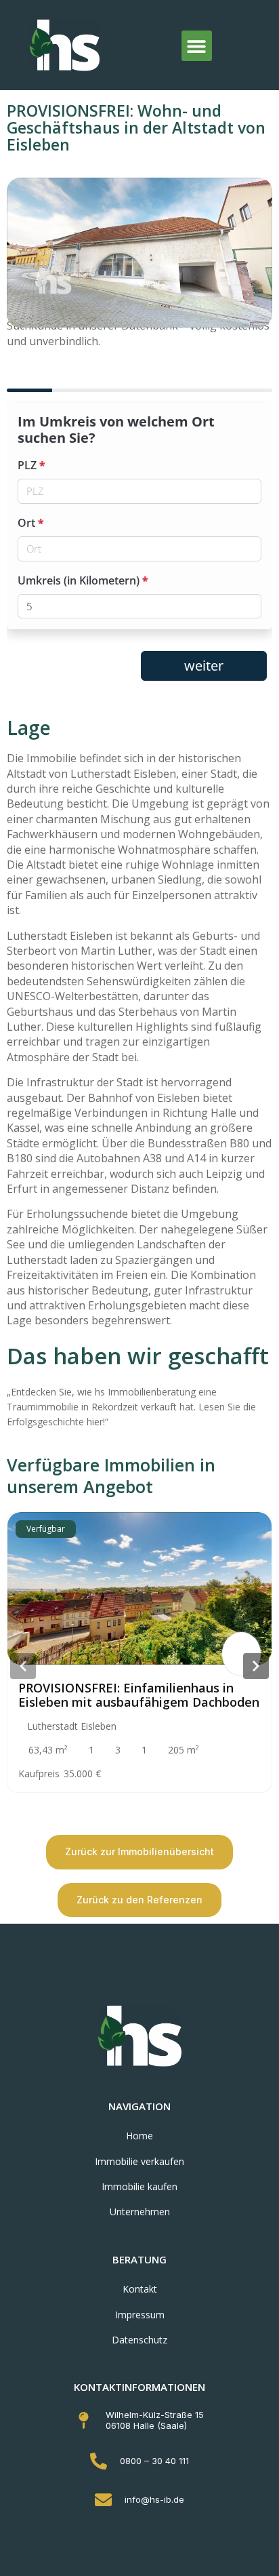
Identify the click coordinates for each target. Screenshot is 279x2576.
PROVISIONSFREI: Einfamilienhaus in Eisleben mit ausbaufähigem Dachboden (139, 1695)
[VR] (241, 1654)
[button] (197, 46)
